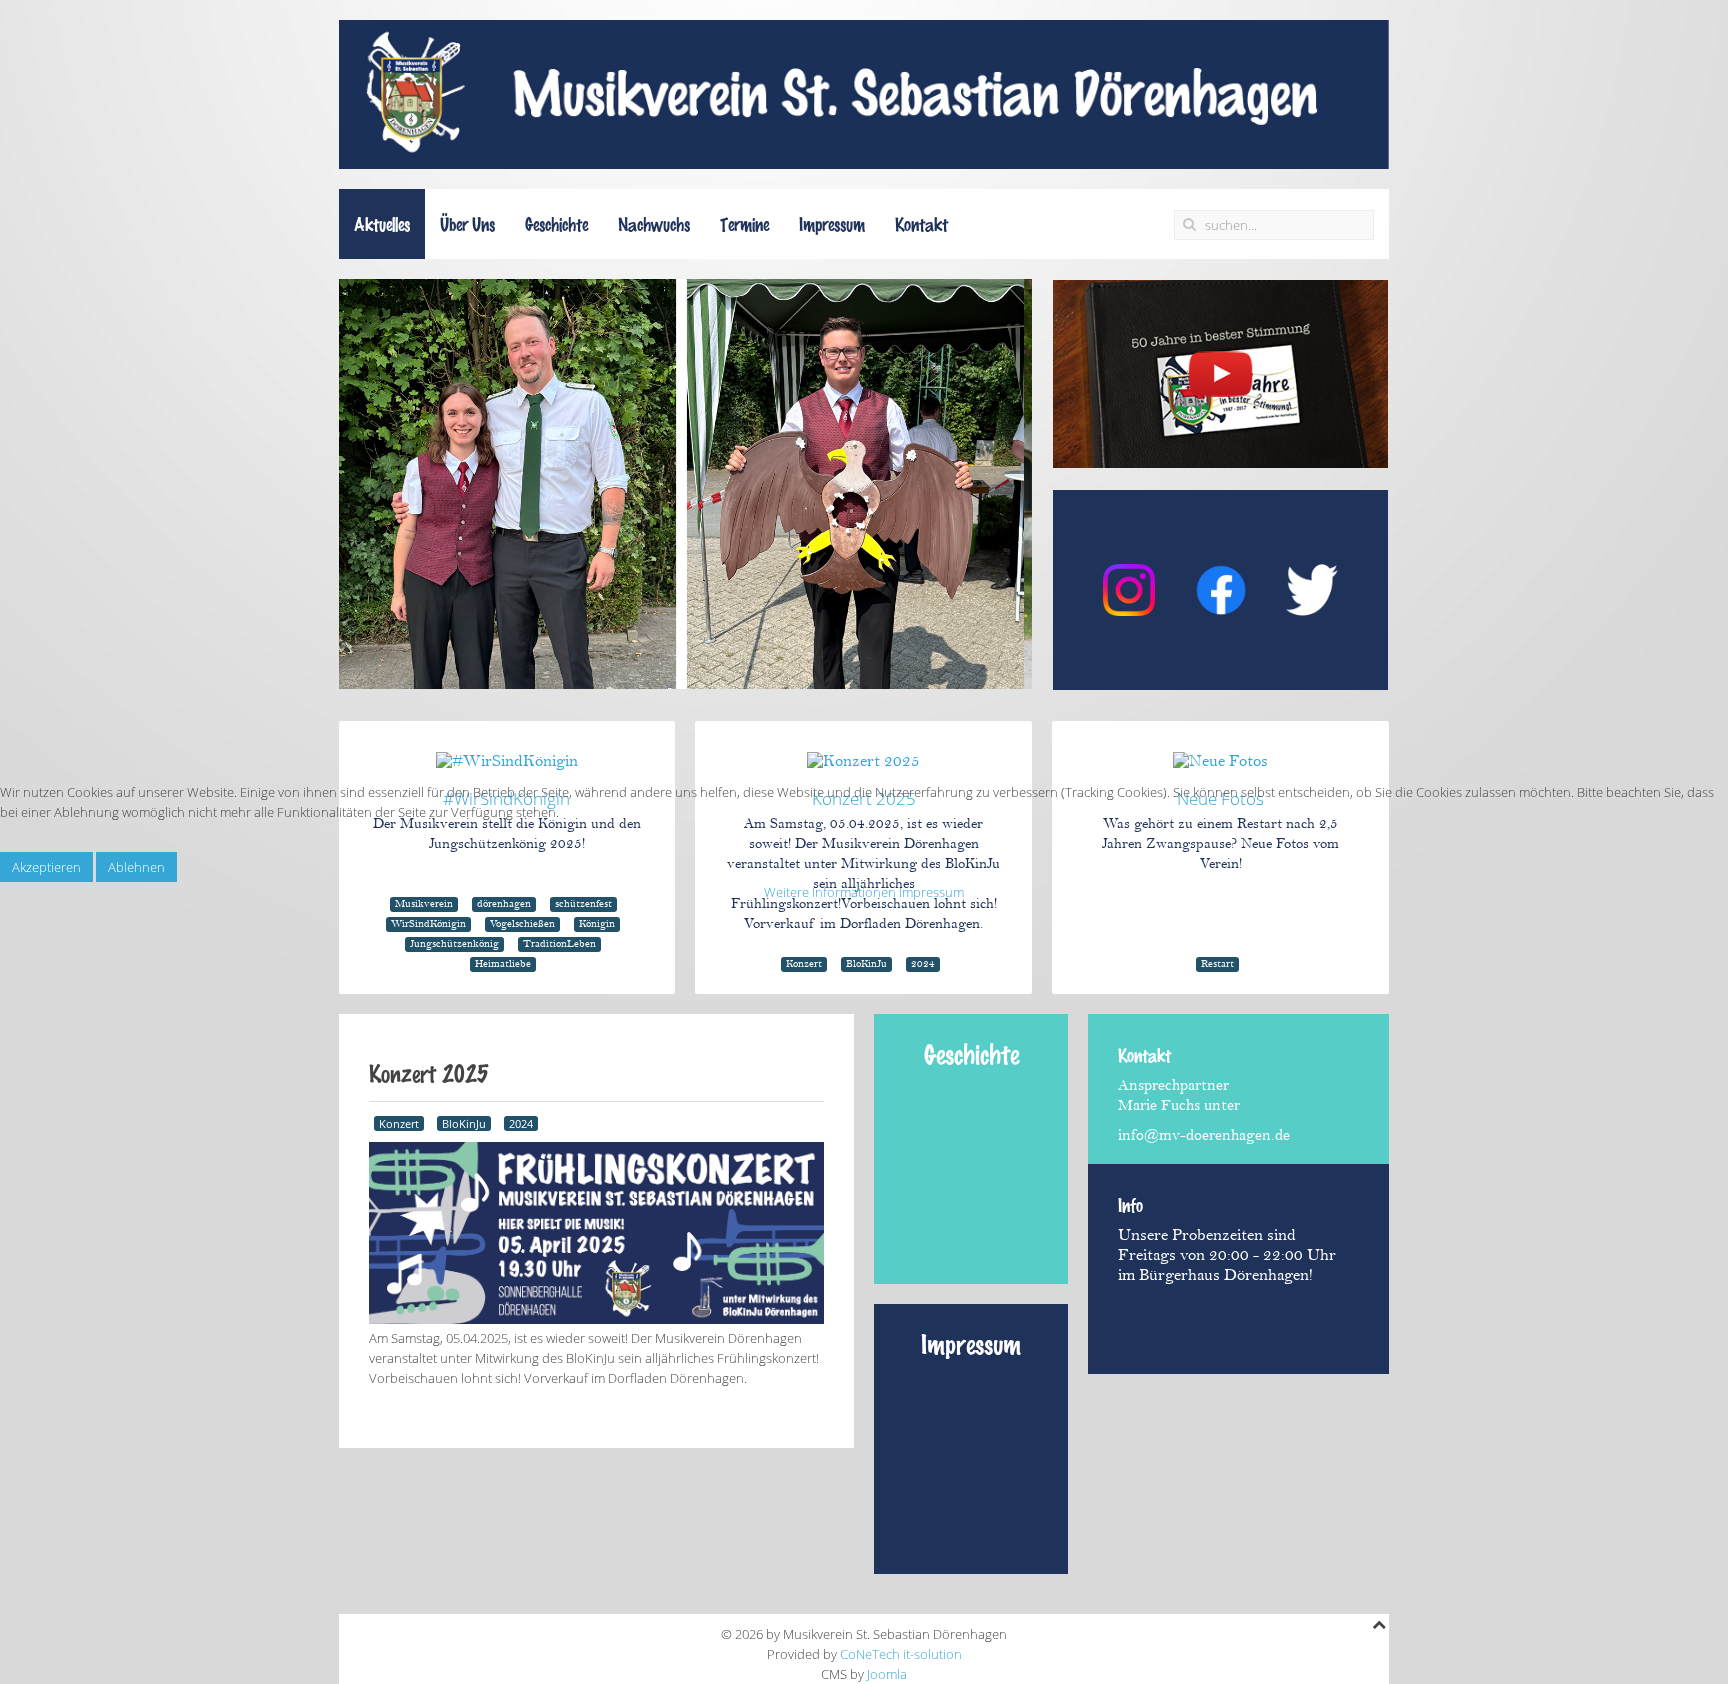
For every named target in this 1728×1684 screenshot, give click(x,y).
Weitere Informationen (830, 892)
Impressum (931, 892)
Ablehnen (136, 867)
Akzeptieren (46, 867)
